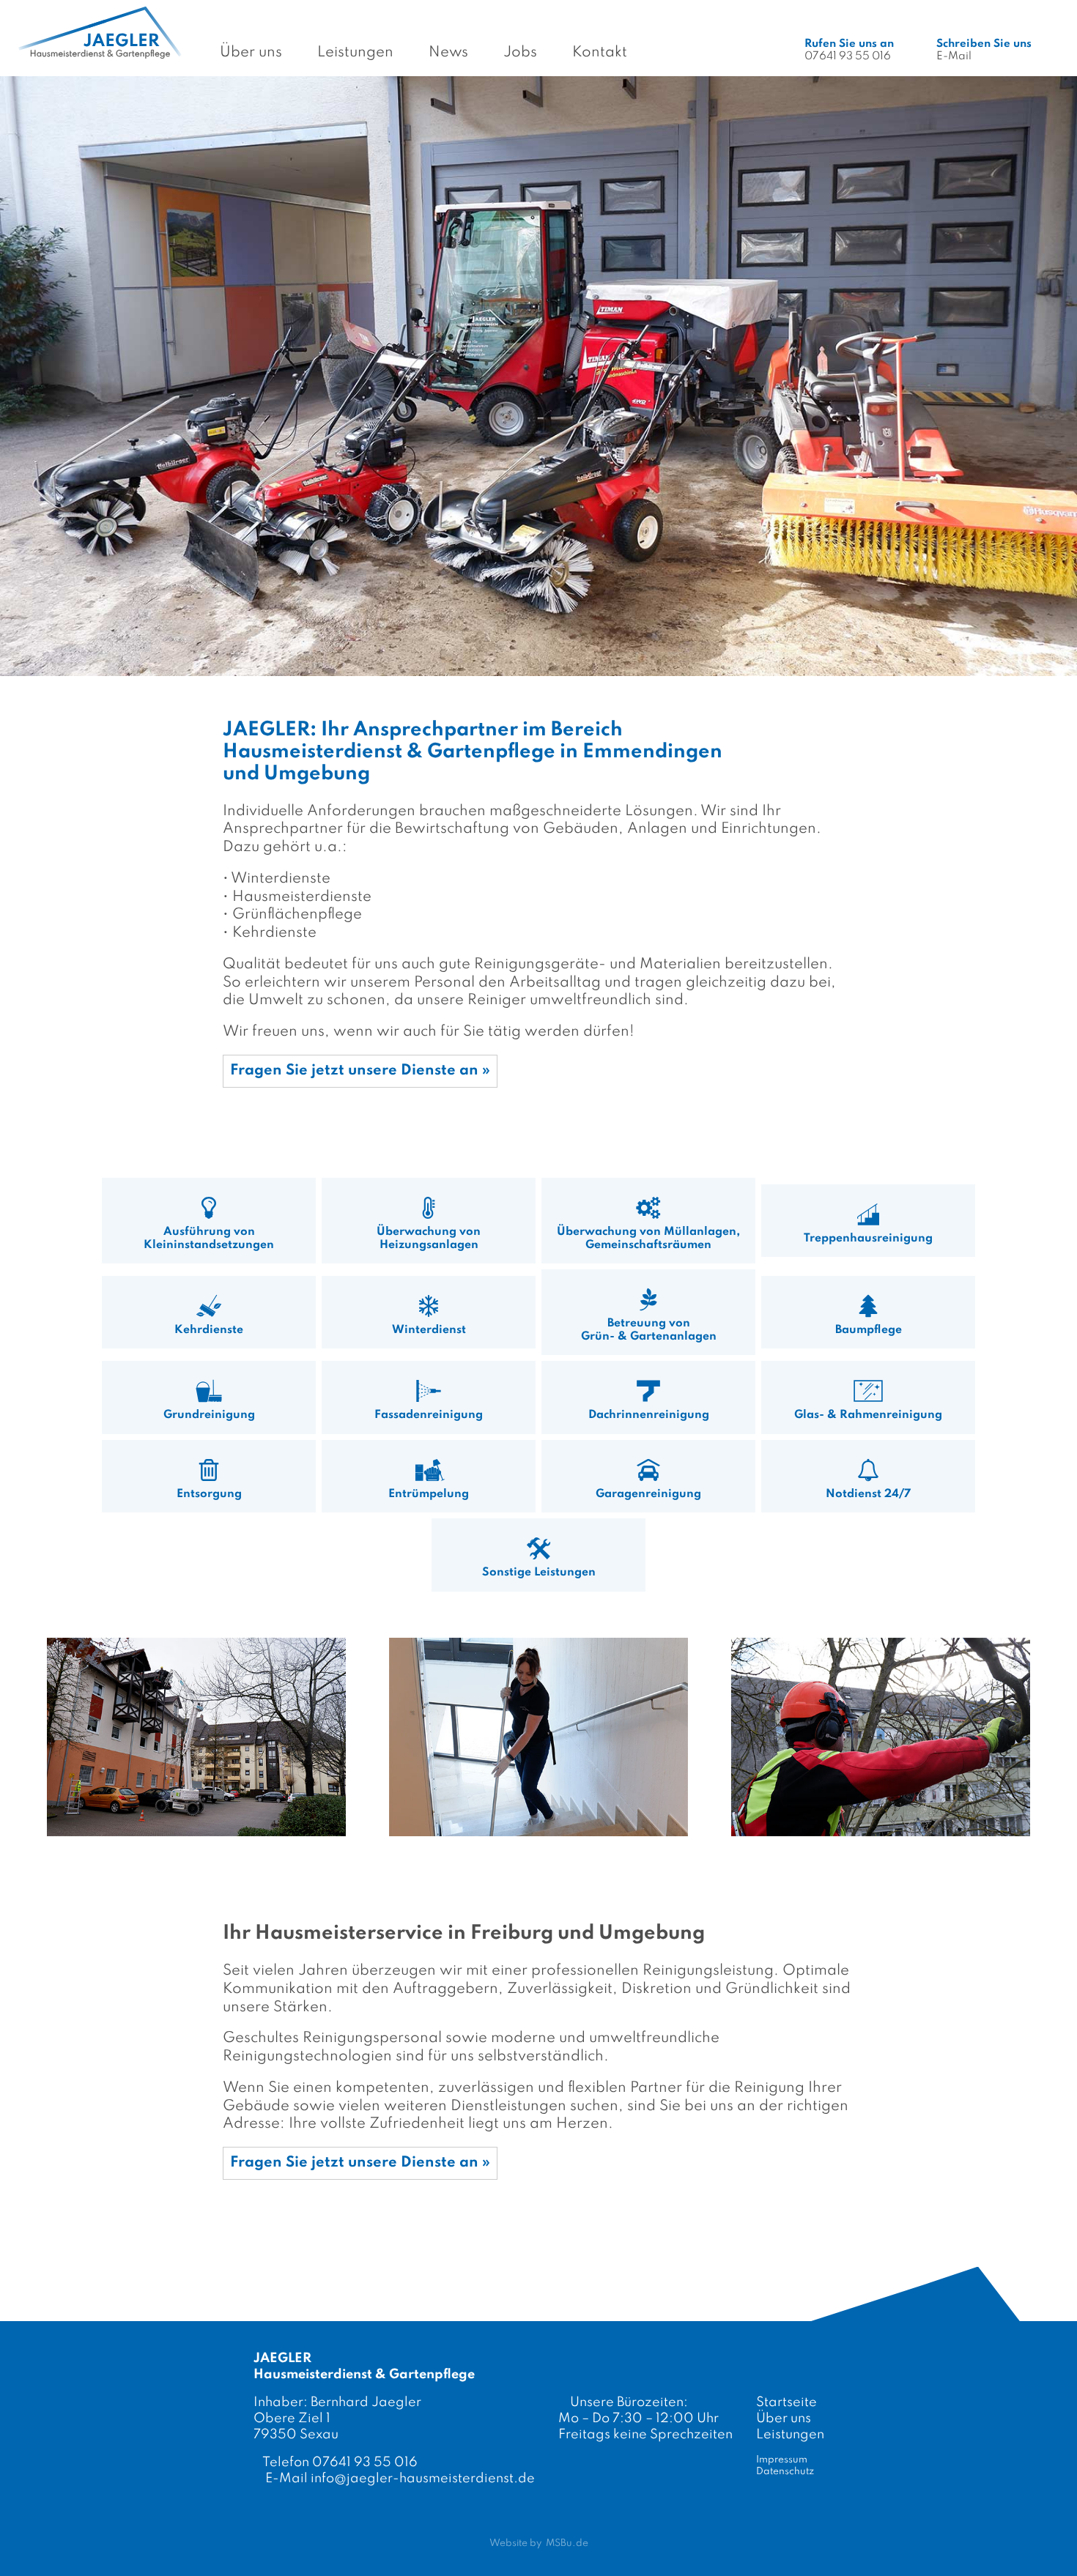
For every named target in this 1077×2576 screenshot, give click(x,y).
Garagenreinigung (648, 1494)
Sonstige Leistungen (539, 1573)
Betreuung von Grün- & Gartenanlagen (649, 1330)
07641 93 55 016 (849, 50)
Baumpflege (869, 1330)
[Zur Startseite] (100, 32)
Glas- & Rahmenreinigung (868, 1415)
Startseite (787, 2402)
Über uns (251, 53)
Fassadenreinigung (429, 1415)
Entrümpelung (429, 1494)
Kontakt (600, 53)
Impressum (782, 2460)
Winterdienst (429, 1330)
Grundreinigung (209, 1415)
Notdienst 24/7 (868, 1494)
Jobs (520, 53)
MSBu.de (567, 2543)
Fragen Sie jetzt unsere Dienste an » (360, 1071)
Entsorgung (209, 1494)
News (448, 53)
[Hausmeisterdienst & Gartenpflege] (196, 1737)
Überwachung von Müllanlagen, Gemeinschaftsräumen (648, 1239)
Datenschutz (785, 2472)
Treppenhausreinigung (868, 1239)
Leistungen (355, 53)
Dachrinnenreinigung (649, 1415)
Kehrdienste (209, 1330)
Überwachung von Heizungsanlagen (429, 1239)
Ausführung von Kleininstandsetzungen (209, 1239)
